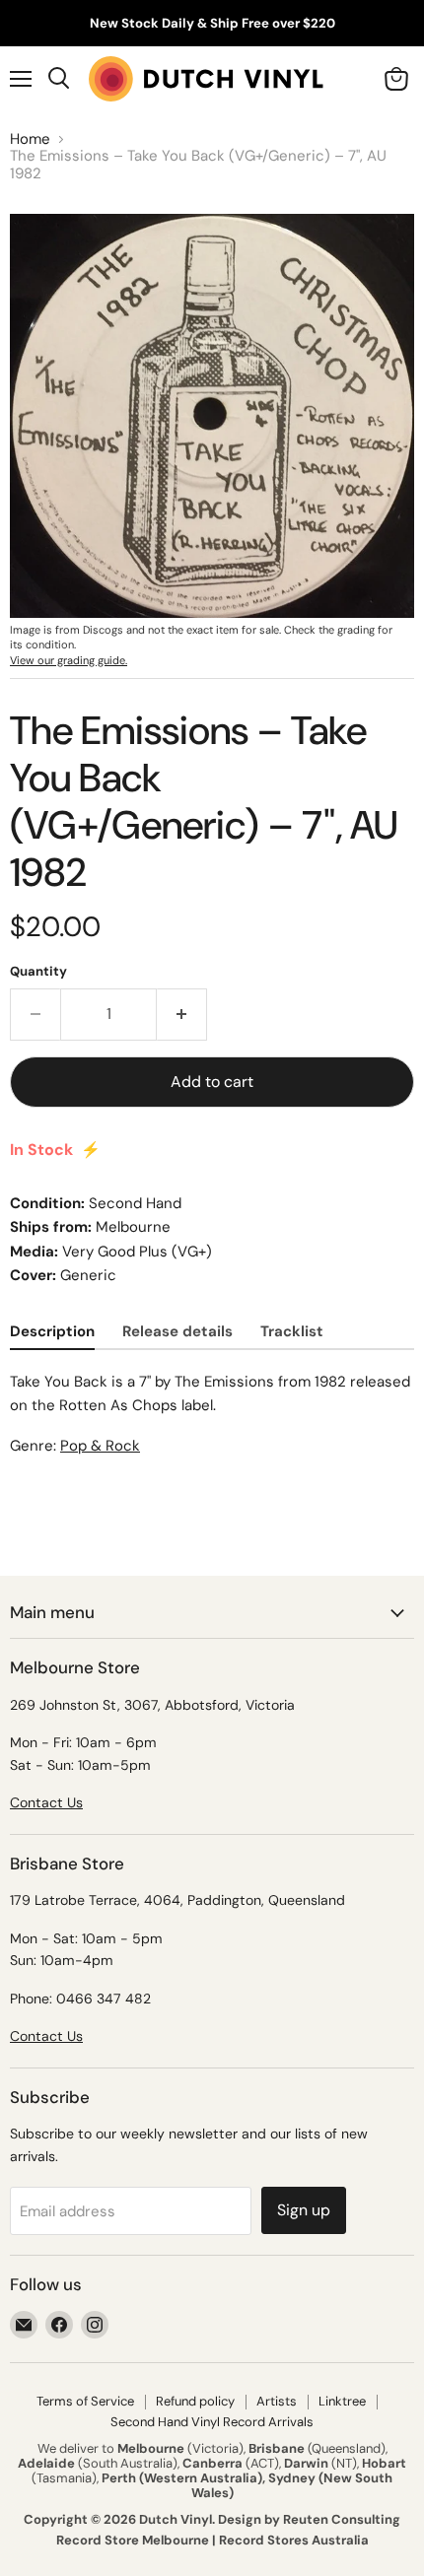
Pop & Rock (100, 1446)
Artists (277, 2401)
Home (30, 139)
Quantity (38, 971)
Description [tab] (52, 1331)
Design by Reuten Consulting (309, 2519)
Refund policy (195, 2401)
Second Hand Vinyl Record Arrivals (212, 2422)
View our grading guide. (69, 660)
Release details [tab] (177, 1331)
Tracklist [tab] (292, 1331)
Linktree (342, 2401)
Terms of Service (85, 2401)
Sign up (304, 2210)
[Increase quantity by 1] (182, 1014)
